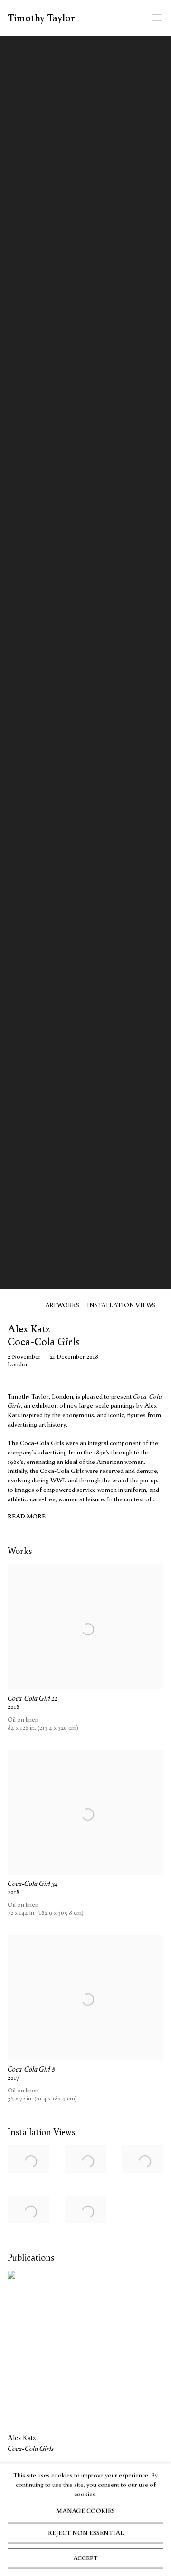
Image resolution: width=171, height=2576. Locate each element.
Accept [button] (85, 2558)
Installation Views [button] (121, 1305)
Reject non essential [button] (86, 2533)
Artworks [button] (62, 1305)
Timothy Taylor (42, 18)
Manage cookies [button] (85, 2511)
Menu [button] (156, 18)
